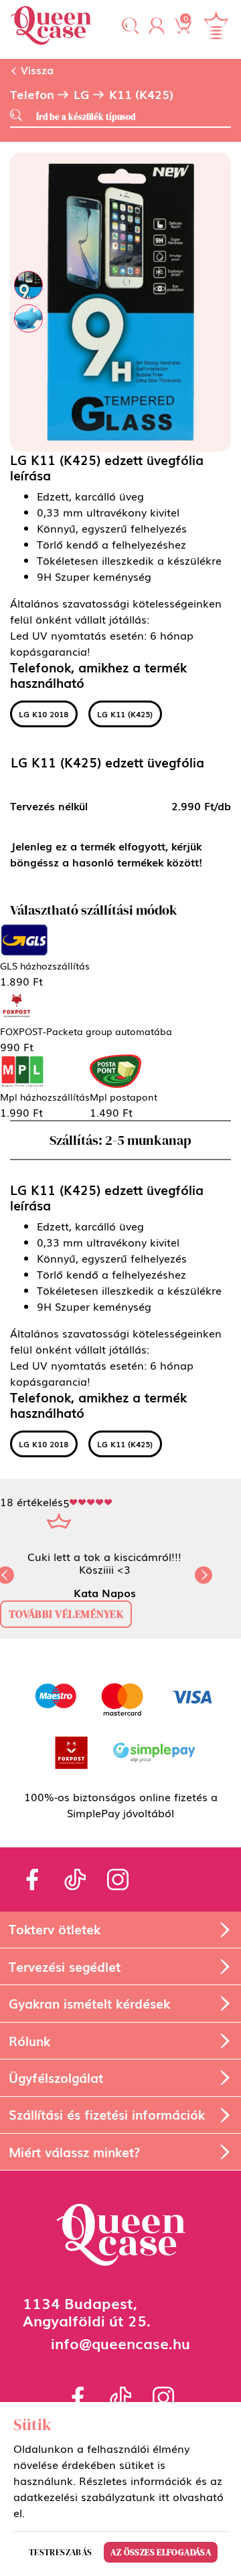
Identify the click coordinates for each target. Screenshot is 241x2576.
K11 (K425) (141, 94)
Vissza (35, 70)
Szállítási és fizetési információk (107, 2114)
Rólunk (29, 2040)
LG (82, 94)
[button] (131, 27)
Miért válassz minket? (74, 2151)
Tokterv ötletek (55, 1929)
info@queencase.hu (120, 2343)
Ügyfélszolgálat (56, 2077)
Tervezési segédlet (65, 1966)
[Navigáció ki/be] (216, 26)
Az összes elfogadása (161, 2552)
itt (164, 2496)
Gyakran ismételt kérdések (89, 2003)
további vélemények (66, 1614)
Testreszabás (61, 2552)
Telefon (32, 94)
